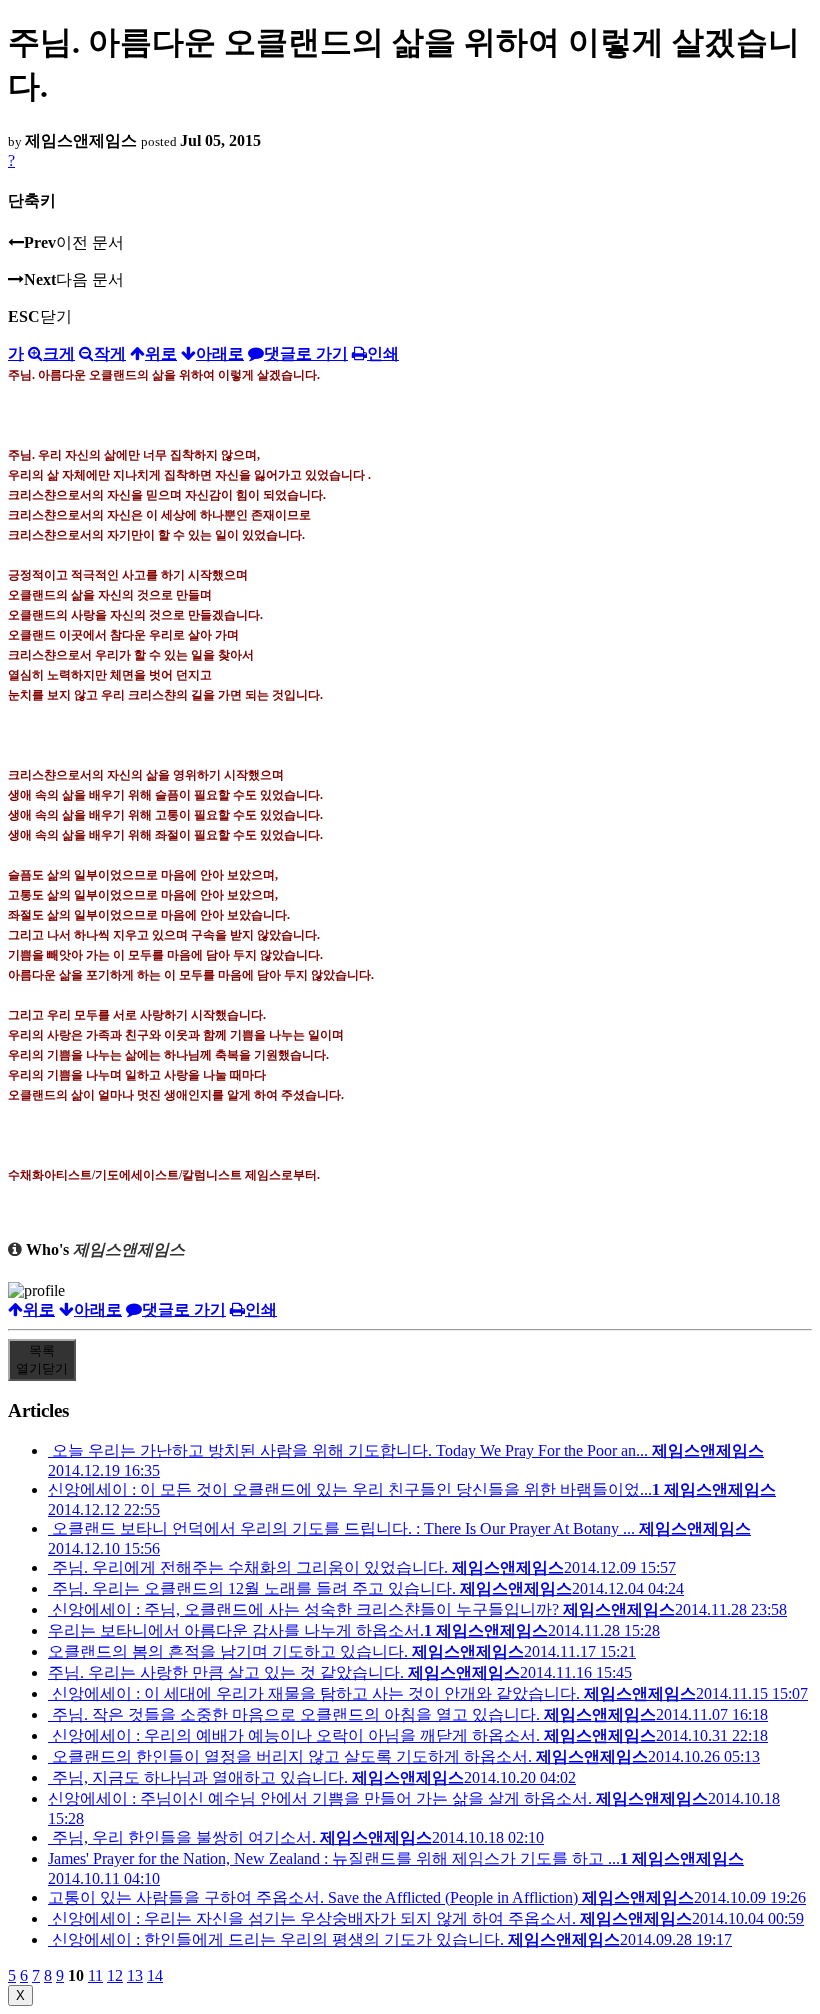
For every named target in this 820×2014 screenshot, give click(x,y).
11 (95, 1975)
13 (135, 1975)
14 (155, 1975)
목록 (42, 1359)
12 (115, 1975)
